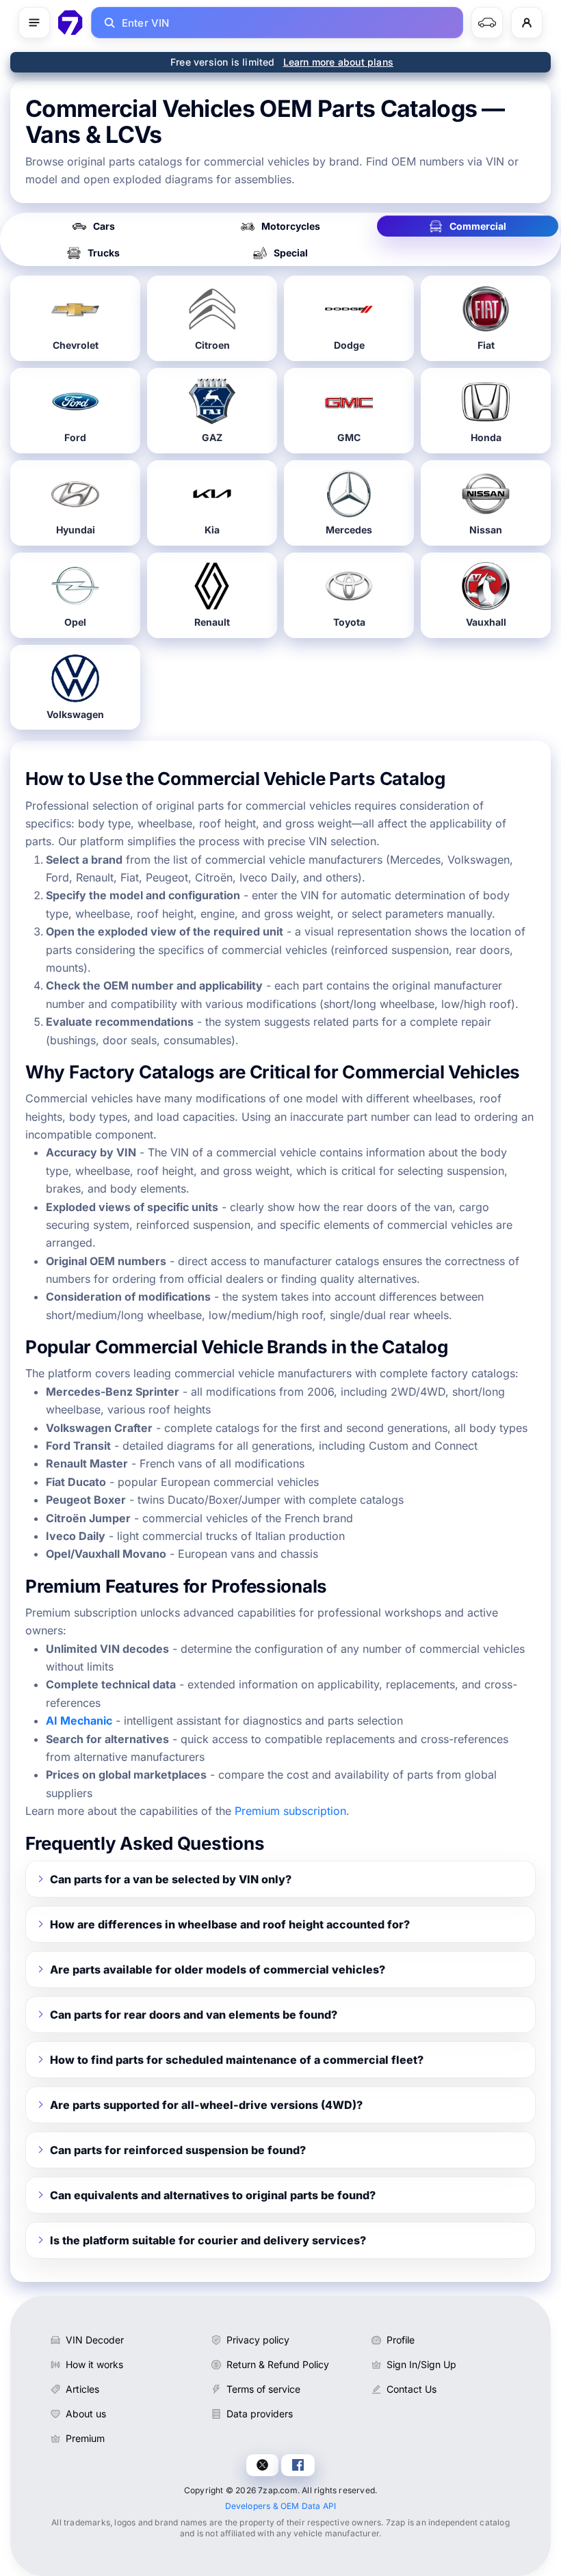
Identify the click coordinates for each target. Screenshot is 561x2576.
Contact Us (412, 2389)
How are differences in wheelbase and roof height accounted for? (230, 1924)
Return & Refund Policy (278, 2364)
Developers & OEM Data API (281, 2506)
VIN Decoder (95, 2340)
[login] (527, 23)
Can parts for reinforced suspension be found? (178, 2150)
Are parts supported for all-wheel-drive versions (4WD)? (206, 2105)
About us (86, 2414)
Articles (82, 2389)
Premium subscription (290, 1811)
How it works (94, 2364)
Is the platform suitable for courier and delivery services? (208, 2240)
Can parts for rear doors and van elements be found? (194, 2015)
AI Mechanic (79, 1721)
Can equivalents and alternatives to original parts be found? (213, 2195)
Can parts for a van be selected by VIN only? (171, 1879)
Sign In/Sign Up (421, 2364)
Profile (401, 2340)
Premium (85, 2438)
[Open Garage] (487, 23)
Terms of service (263, 2389)
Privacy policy (258, 2340)
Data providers (260, 2414)
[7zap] (70, 23)
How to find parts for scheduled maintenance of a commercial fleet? (237, 2060)
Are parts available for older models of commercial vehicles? (218, 1969)
